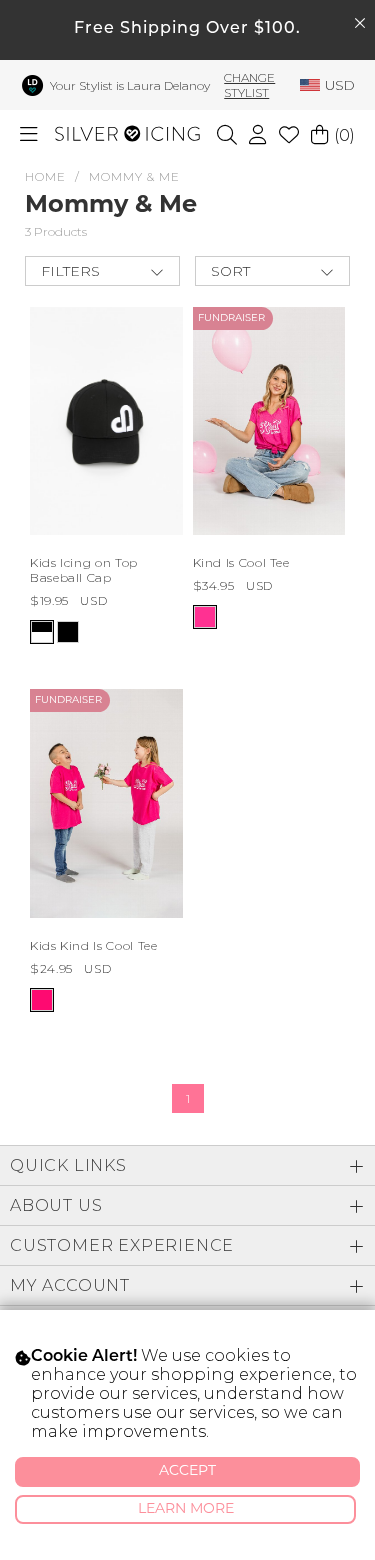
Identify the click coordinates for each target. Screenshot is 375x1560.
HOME (45, 176)
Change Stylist (249, 85)
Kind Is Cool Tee (241, 562)
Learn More (186, 1509)
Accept (187, 1471)
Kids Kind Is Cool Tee (93, 945)
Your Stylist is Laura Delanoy (130, 85)
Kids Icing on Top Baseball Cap (84, 570)
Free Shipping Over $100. (187, 29)
